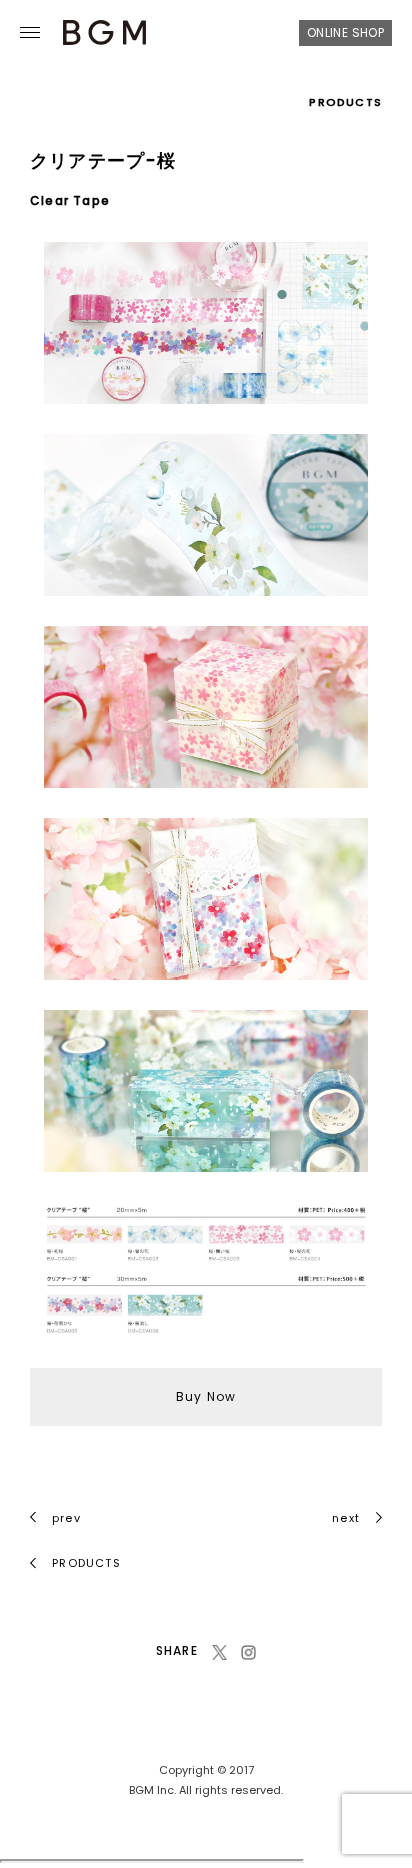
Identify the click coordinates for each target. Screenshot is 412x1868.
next (346, 1518)
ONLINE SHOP (345, 32)
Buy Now (206, 1396)
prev (66, 1518)
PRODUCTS (345, 102)
